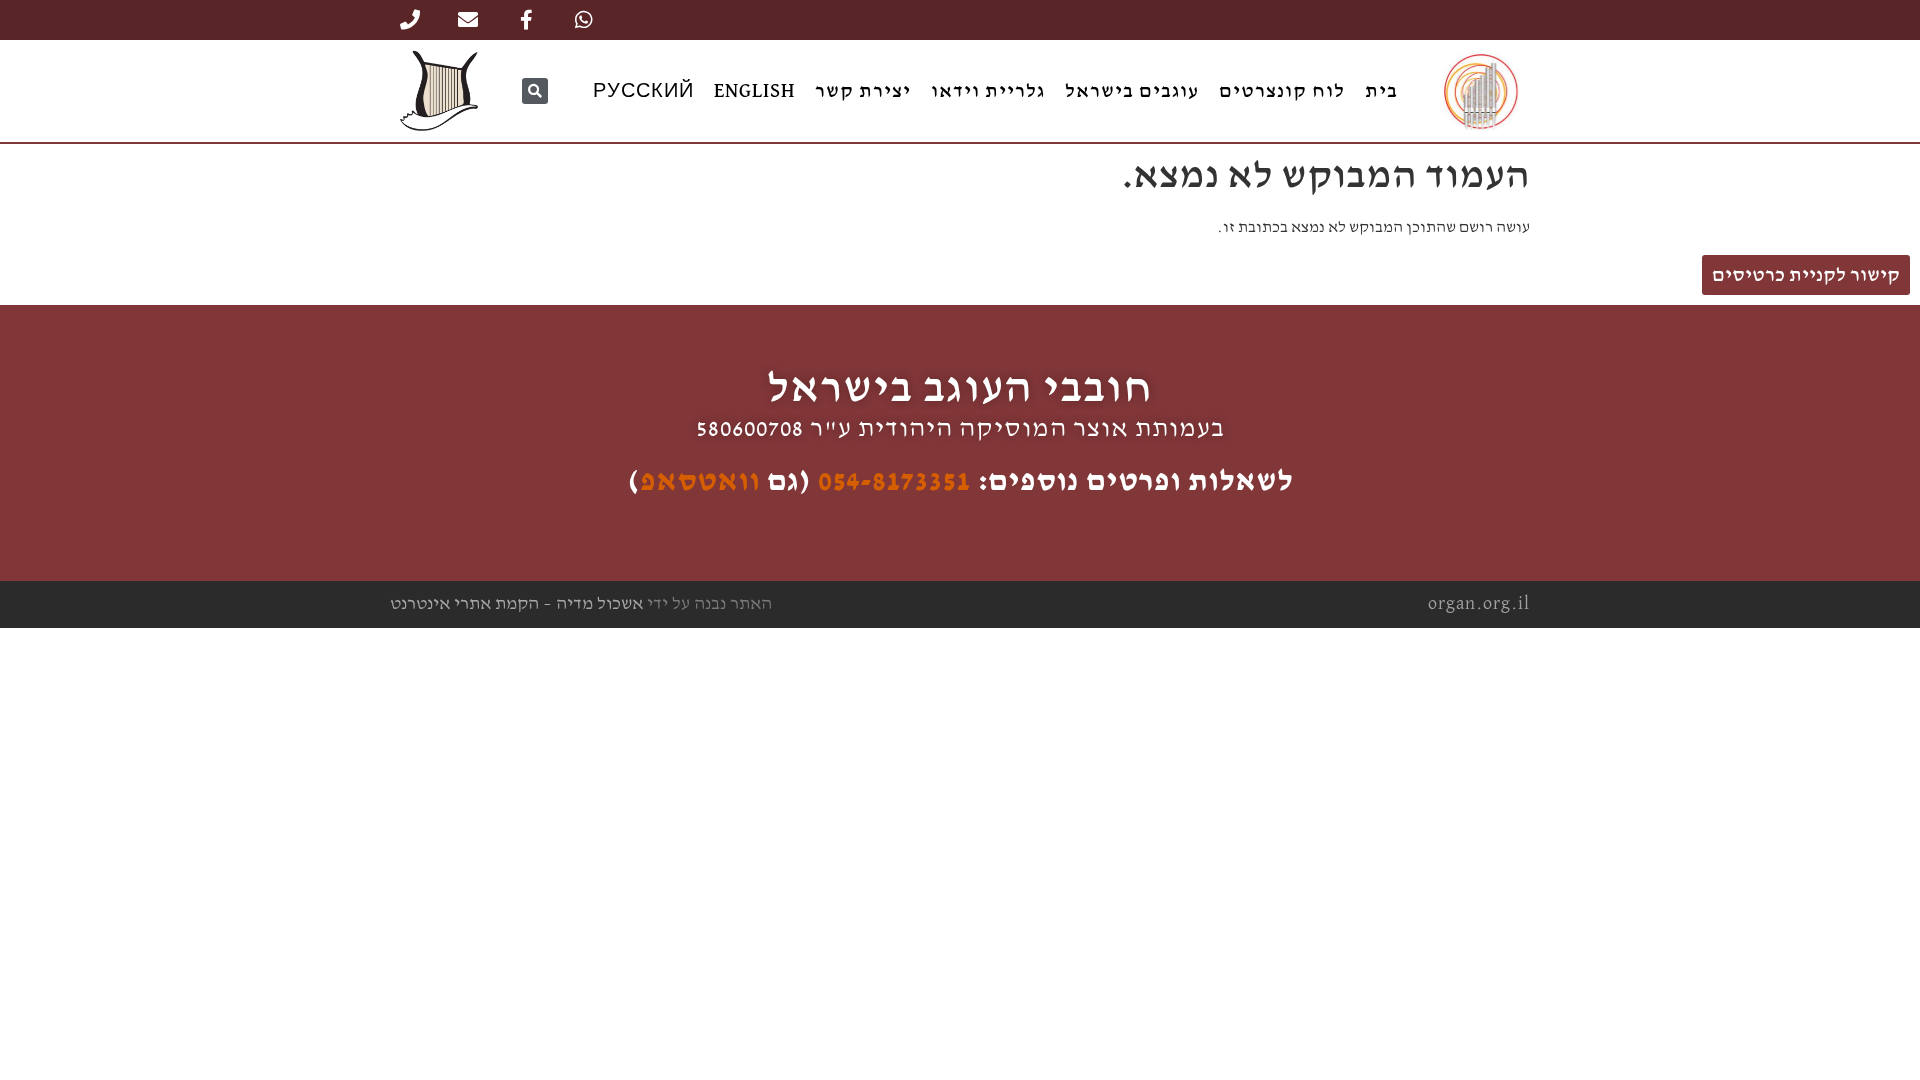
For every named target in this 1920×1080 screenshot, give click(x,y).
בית (1381, 91)
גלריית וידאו (988, 91)
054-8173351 (894, 481)
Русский (643, 91)
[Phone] (410, 20)
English (754, 91)
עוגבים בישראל (1132, 91)
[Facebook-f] (526, 20)
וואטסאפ (700, 481)
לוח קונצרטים (1282, 91)
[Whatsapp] (584, 20)
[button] (535, 91)
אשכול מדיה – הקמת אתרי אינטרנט (516, 604)
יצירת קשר (863, 91)
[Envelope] (468, 20)
